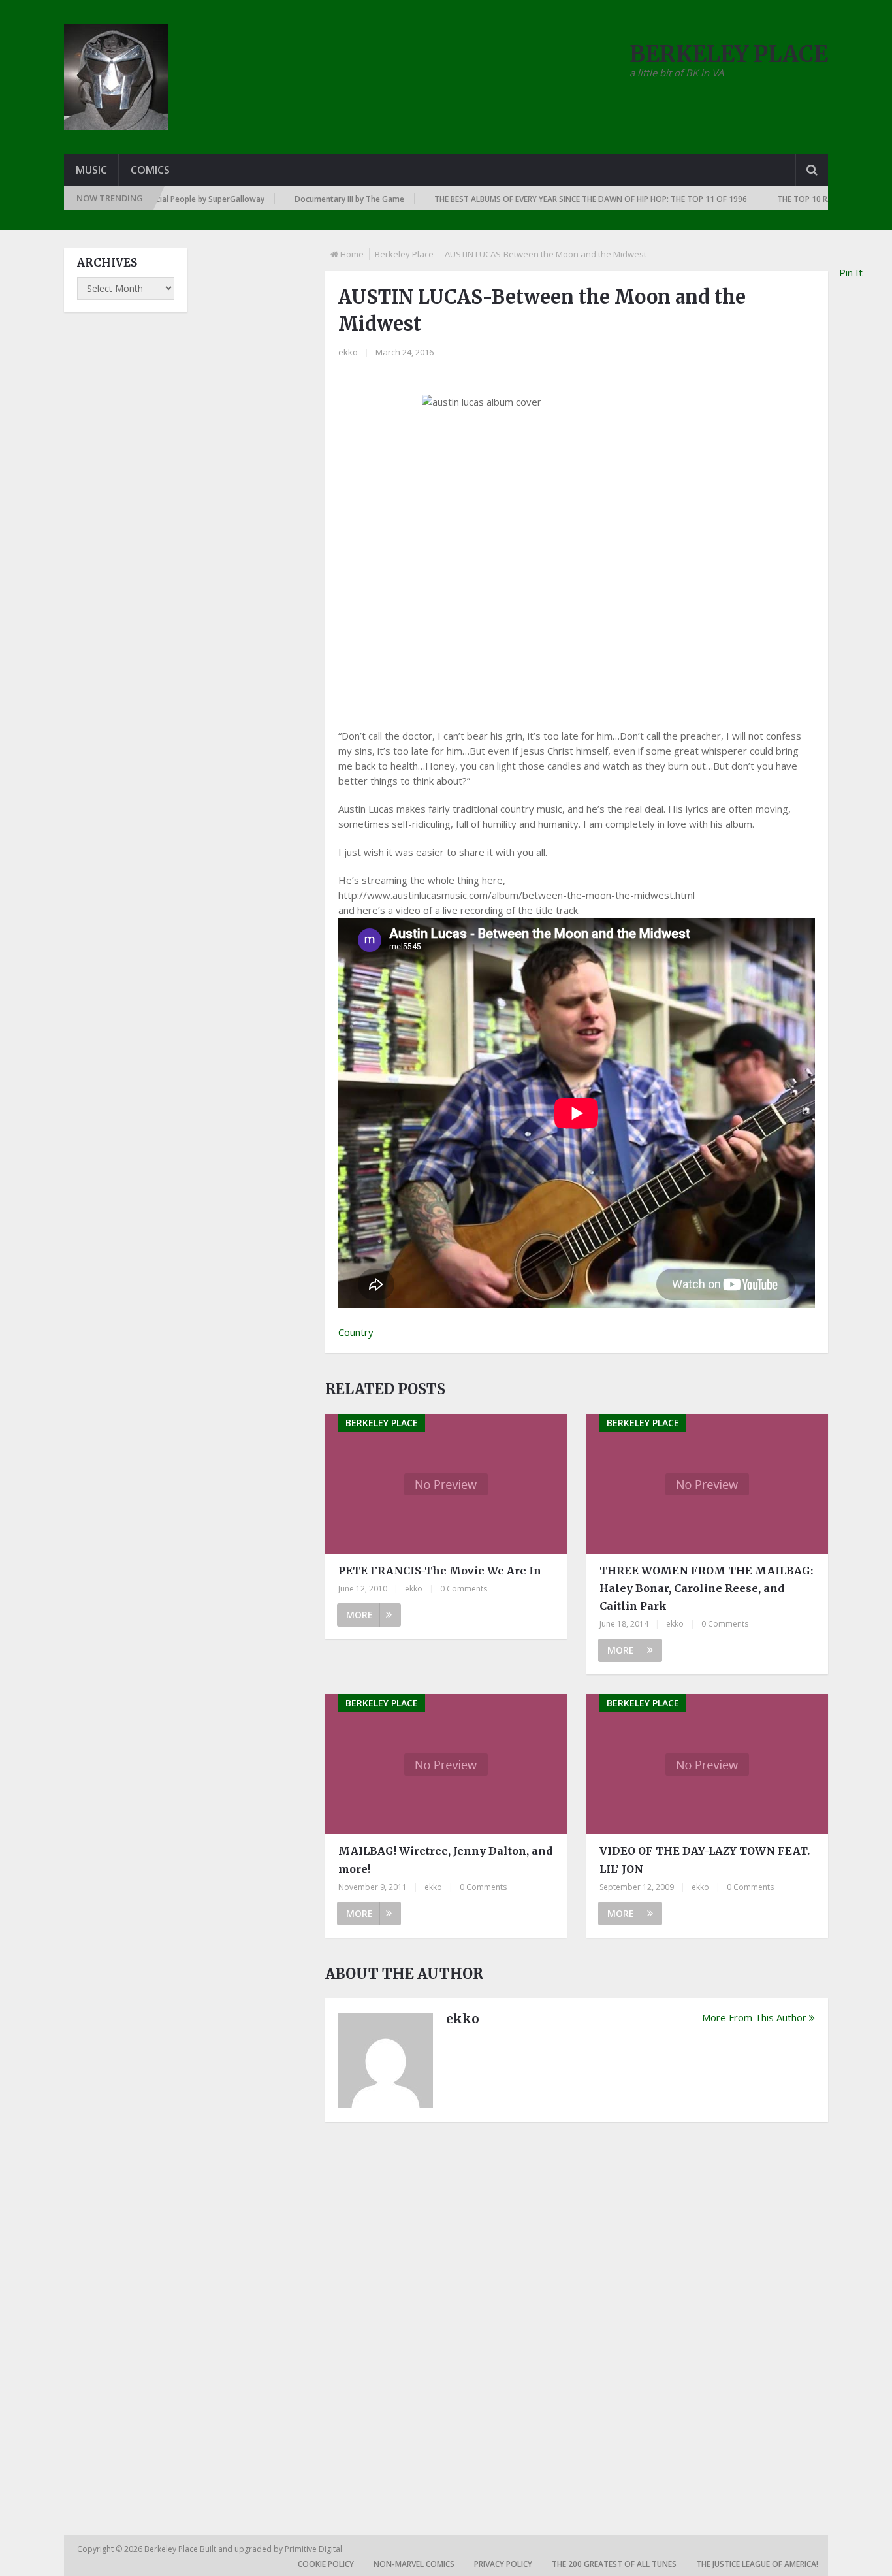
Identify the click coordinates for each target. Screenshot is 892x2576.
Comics (150, 170)
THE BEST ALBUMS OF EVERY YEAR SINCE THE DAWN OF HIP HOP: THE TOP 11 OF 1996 (551, 199)
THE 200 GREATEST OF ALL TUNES (614, 2564)
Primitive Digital (313, 2549)
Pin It (851, 272)
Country (356, 1332)
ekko (348, 352)
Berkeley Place (404, 254)
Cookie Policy (326, 2564)
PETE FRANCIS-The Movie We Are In (440, 1571)
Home (352, 254)
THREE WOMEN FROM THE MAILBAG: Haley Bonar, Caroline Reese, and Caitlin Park (706, 1588)
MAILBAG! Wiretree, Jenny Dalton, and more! (445, 1860)
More (359, 1615)
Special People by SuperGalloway (164, 199)
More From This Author (754, 2017)
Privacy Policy (503, 2564)
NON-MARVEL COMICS (414, 2564)
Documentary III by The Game (310, 199)
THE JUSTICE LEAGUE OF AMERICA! (757, 2564)
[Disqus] (577, 2313)
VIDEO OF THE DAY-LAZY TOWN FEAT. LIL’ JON (705, 1860)
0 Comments (464, 1589)
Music (91, 170)
